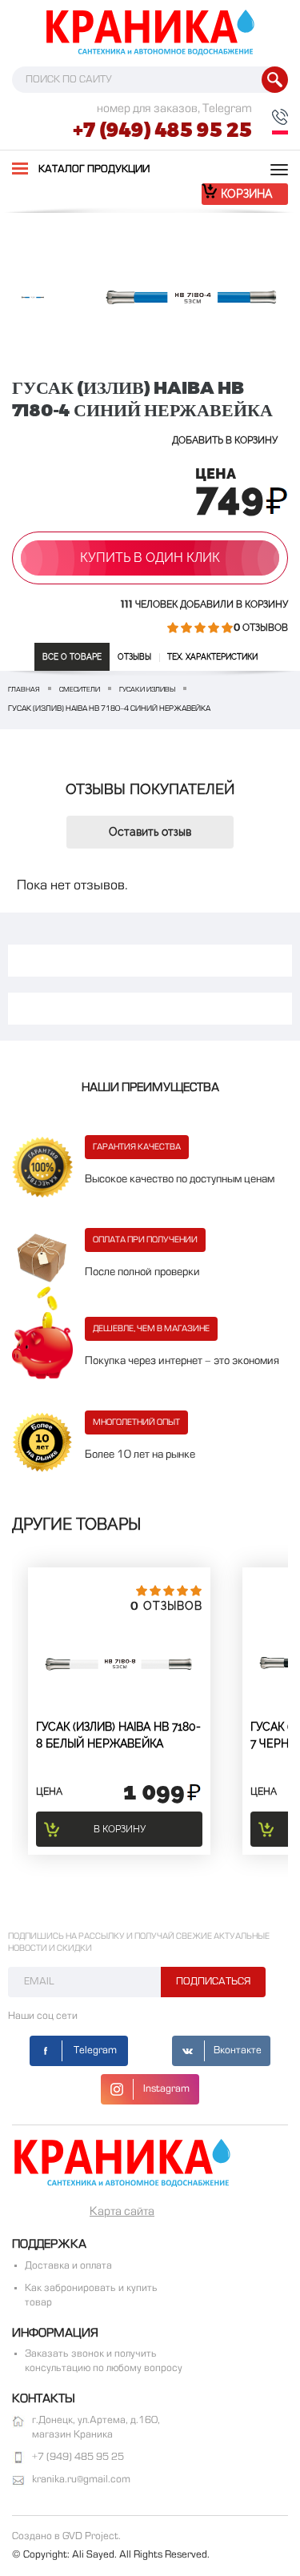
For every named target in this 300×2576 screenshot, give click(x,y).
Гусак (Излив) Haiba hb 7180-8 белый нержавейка (118, 1735)
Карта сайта (122, 2212)
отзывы (134, 657)
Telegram (95, 2051)
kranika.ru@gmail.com (81, 2480)
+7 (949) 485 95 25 (162, 130)
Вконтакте (238, 2051)
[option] (33, 297)
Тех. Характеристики (212, 657)
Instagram (166, 2089)
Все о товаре (72, 657)
